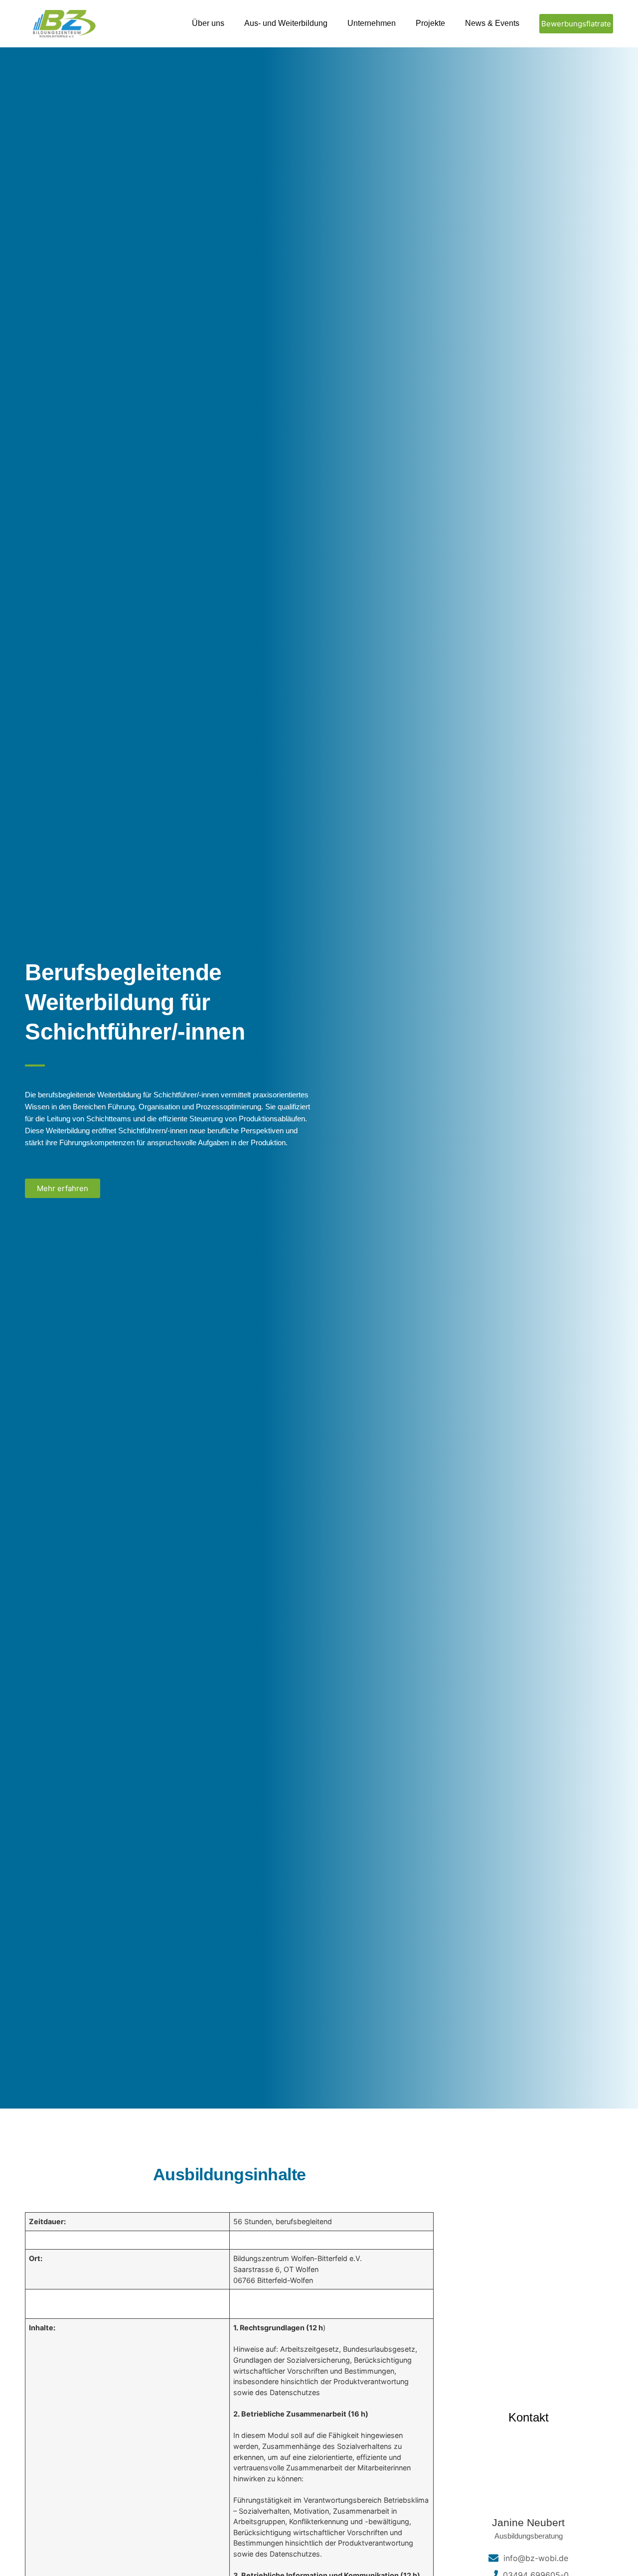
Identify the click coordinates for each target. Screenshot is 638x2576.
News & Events (492, 23)
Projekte (430, 23)
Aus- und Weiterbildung (286, 23)
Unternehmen (372, 23)
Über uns (208, 23)
